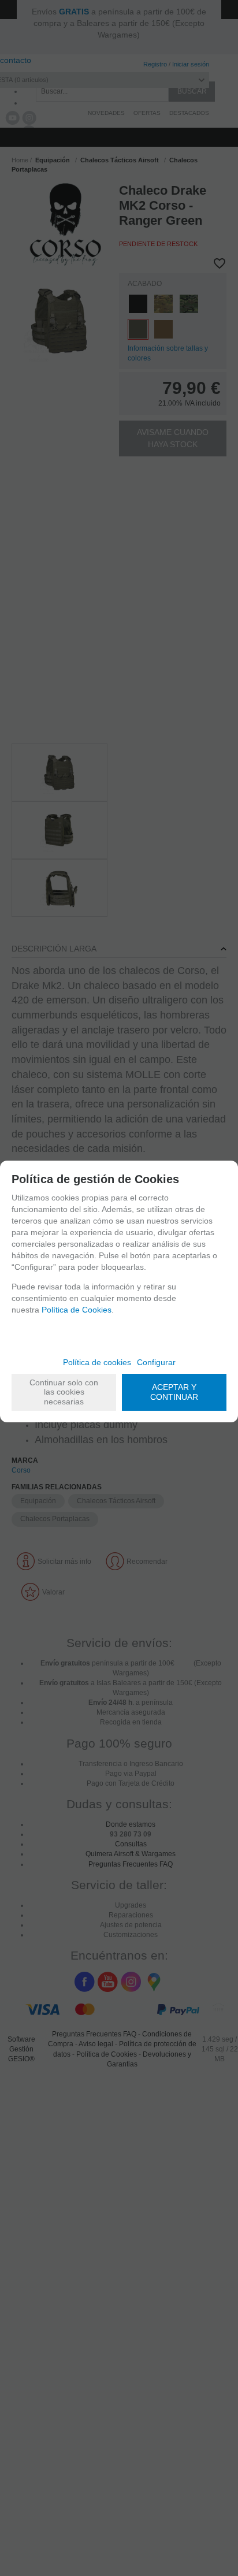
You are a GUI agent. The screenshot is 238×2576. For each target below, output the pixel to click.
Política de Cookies (77, 1310)
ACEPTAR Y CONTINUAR (174, 1392)
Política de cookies (97, 1362)
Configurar (156, 1362)
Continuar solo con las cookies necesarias (64, 1392)
